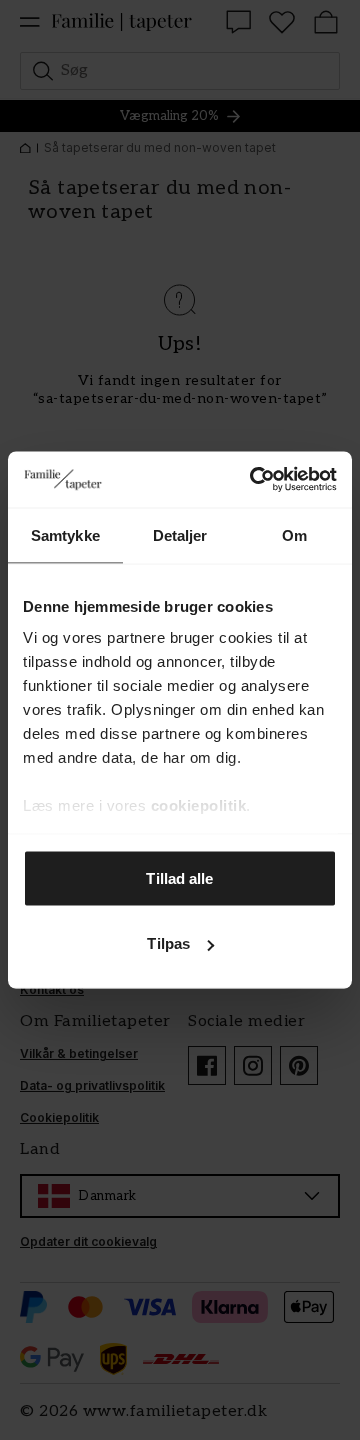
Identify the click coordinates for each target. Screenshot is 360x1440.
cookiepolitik (199, 805)
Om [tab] (294, 534)
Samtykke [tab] (65, 534)
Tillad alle (179, 877)
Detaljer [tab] (180, 534)
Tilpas (168, 943)
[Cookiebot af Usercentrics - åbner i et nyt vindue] (254, 480)
